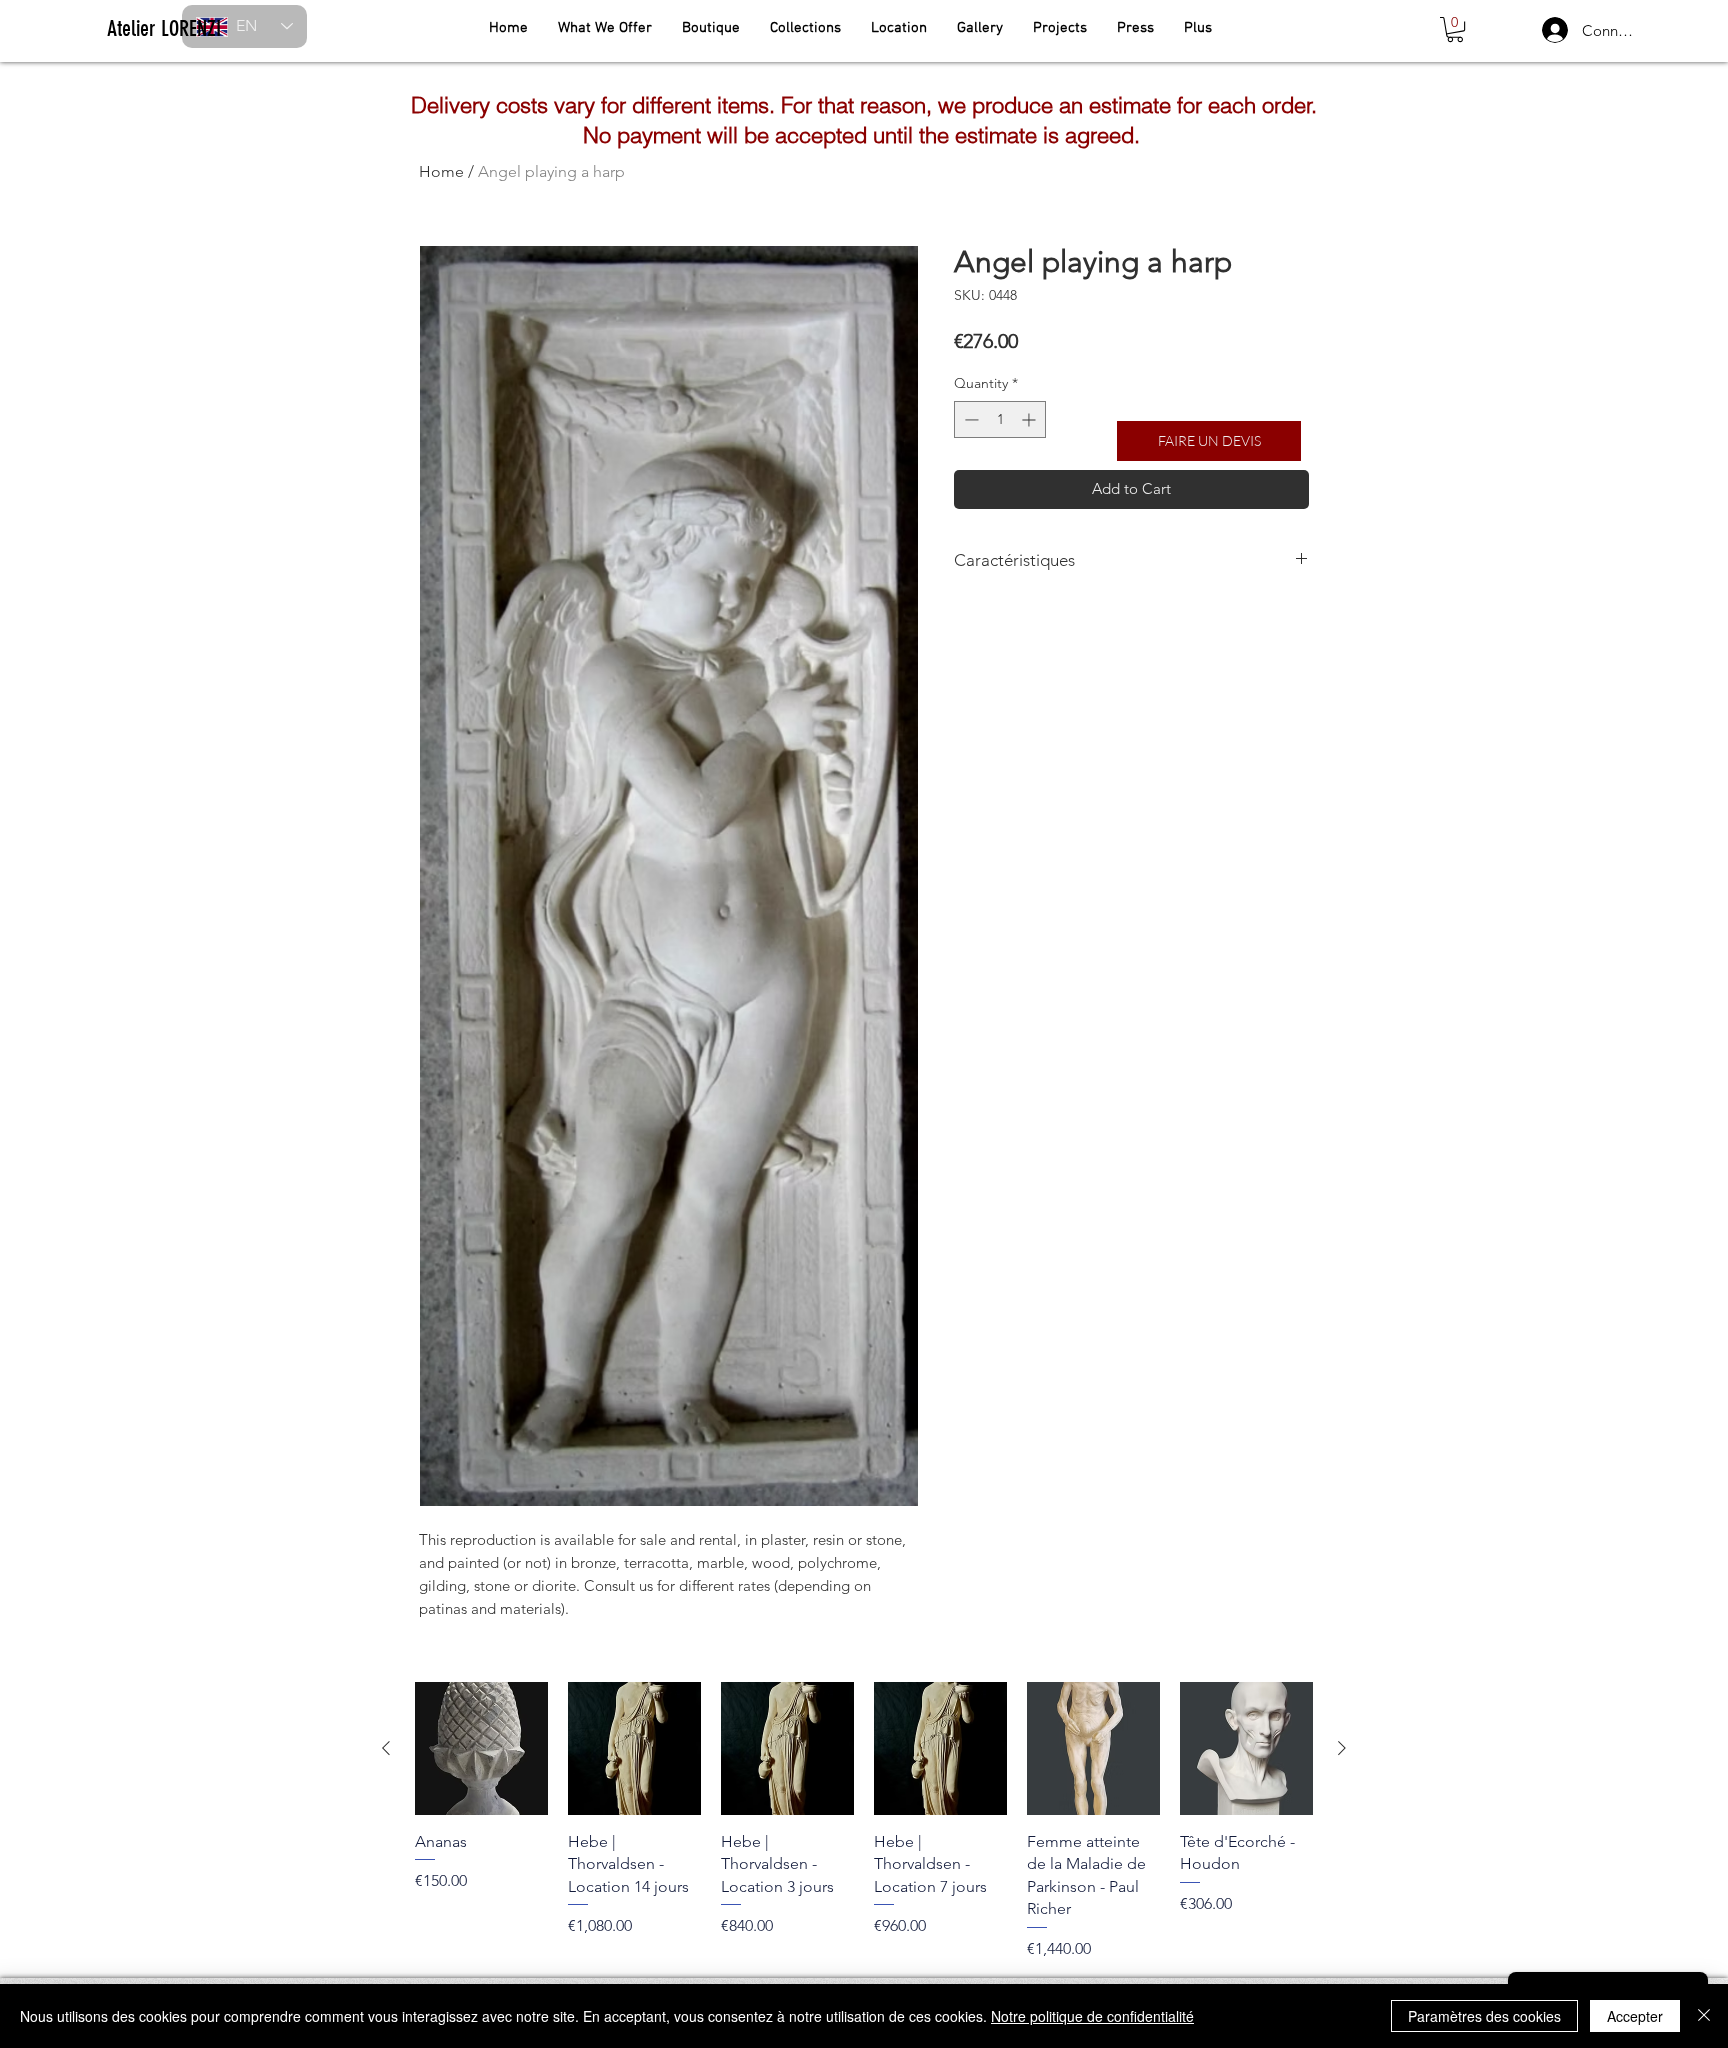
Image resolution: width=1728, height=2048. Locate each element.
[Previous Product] (386, 1748)
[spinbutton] (1000, 419)
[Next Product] (1342, 1748)
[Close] (1704, 2016)
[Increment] (1030, 419)
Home (441, 171)
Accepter (1635, 2016)
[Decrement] (969, 419)
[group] (864, 1821)
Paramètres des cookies (1484, 2016)
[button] (1455, 29)
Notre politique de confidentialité (1092, 2016)
